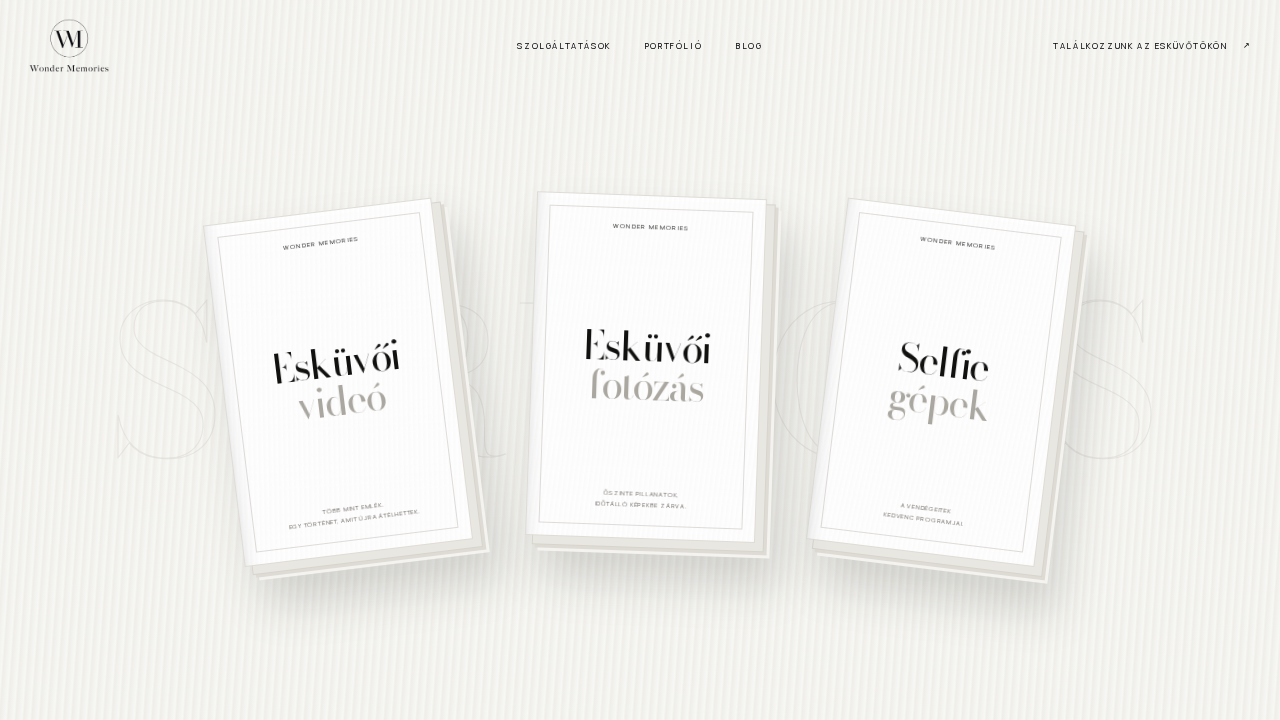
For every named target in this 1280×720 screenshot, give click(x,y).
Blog (749, 45)
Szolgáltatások (563, 45)
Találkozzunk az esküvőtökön (1140, 45)
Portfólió (673, 45)
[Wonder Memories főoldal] (69, 45)
